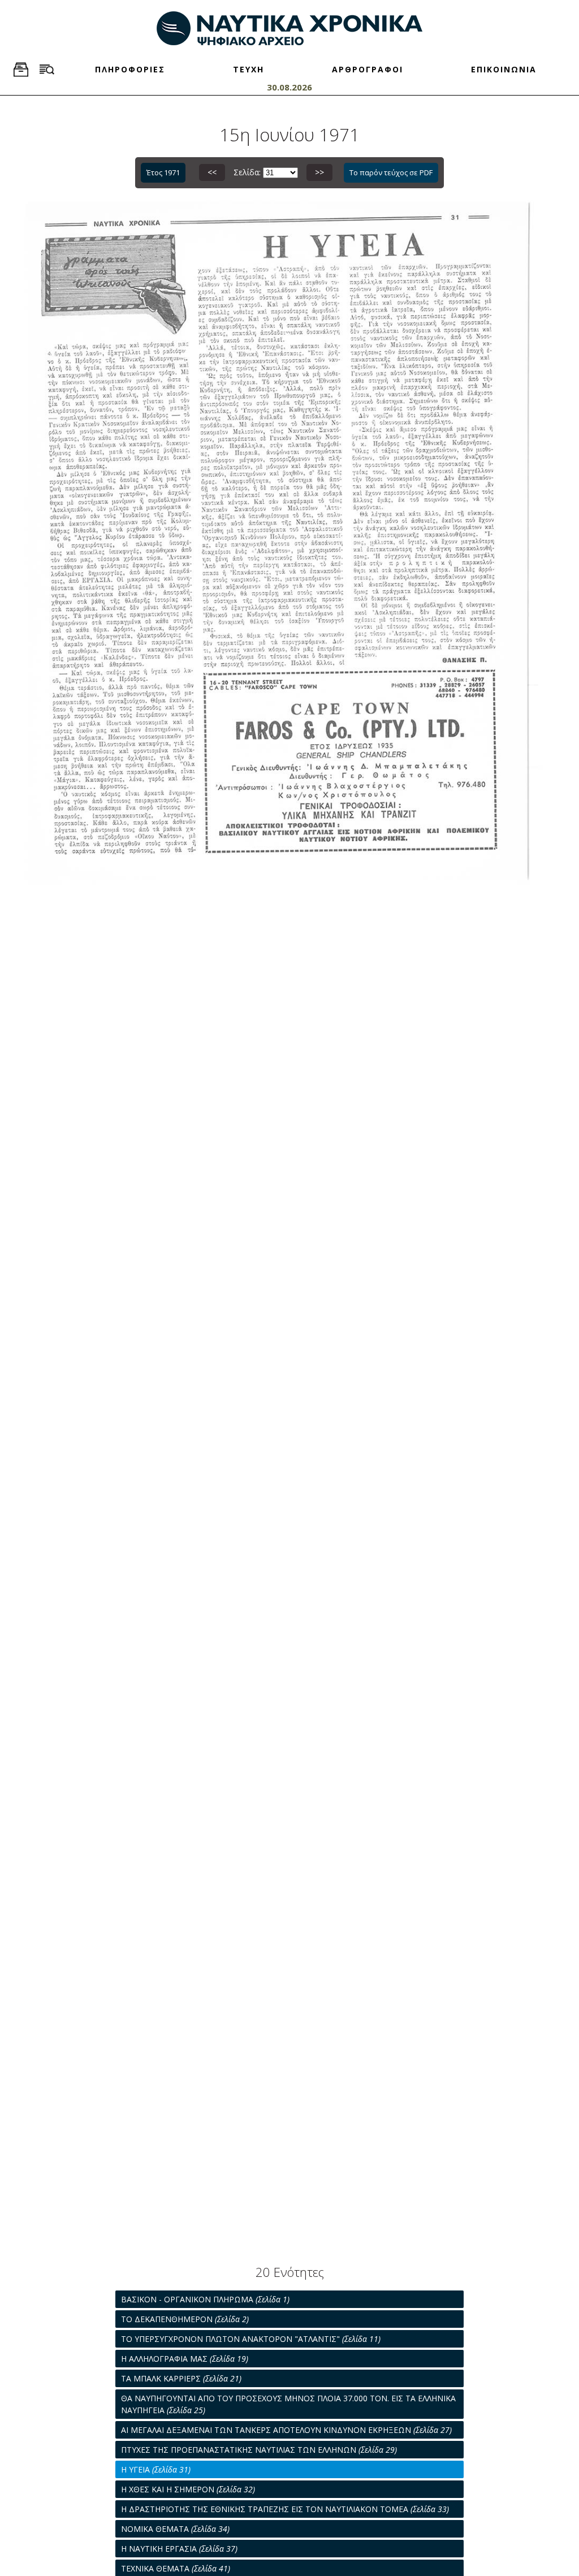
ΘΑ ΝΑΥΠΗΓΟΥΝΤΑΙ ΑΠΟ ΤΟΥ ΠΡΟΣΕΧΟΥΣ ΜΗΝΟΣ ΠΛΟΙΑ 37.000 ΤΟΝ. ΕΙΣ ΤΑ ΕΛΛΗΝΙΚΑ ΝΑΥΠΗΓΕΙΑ (288, 2404)
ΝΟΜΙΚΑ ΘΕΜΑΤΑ (175, 2529)
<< (212, 172)
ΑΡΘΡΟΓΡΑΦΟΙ (368, 69)
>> (319, 172)
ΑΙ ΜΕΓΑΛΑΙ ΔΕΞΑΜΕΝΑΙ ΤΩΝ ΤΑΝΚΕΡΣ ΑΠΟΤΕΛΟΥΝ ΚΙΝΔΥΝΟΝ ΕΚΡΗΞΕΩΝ (286, 2430)
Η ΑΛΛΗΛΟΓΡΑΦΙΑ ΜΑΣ (185, 2359)
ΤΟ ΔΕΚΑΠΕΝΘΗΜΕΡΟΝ (185, 2319)
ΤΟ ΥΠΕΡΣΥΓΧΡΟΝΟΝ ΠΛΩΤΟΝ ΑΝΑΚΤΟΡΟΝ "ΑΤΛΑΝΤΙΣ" (251, 2339)
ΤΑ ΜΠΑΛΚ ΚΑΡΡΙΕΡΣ (181, 2378)
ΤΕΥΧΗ (249, 69)
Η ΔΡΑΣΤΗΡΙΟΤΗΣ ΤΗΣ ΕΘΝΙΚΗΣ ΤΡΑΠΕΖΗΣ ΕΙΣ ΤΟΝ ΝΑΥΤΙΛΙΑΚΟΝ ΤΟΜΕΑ (285, 2509)
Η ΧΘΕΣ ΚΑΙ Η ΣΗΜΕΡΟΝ (188, 2489)
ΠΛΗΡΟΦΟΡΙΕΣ (130, 69)
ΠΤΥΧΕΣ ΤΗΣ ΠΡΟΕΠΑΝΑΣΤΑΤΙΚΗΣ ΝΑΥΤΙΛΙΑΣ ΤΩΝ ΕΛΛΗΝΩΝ (259, 2450)
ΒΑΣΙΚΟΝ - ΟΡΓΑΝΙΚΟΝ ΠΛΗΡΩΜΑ (205, 2299)
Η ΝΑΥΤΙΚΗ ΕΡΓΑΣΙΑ (179, 2549)
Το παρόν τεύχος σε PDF (391, 172)
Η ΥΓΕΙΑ (156, 2469)
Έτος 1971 (163, 172)
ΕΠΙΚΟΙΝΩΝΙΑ (504, 69)
